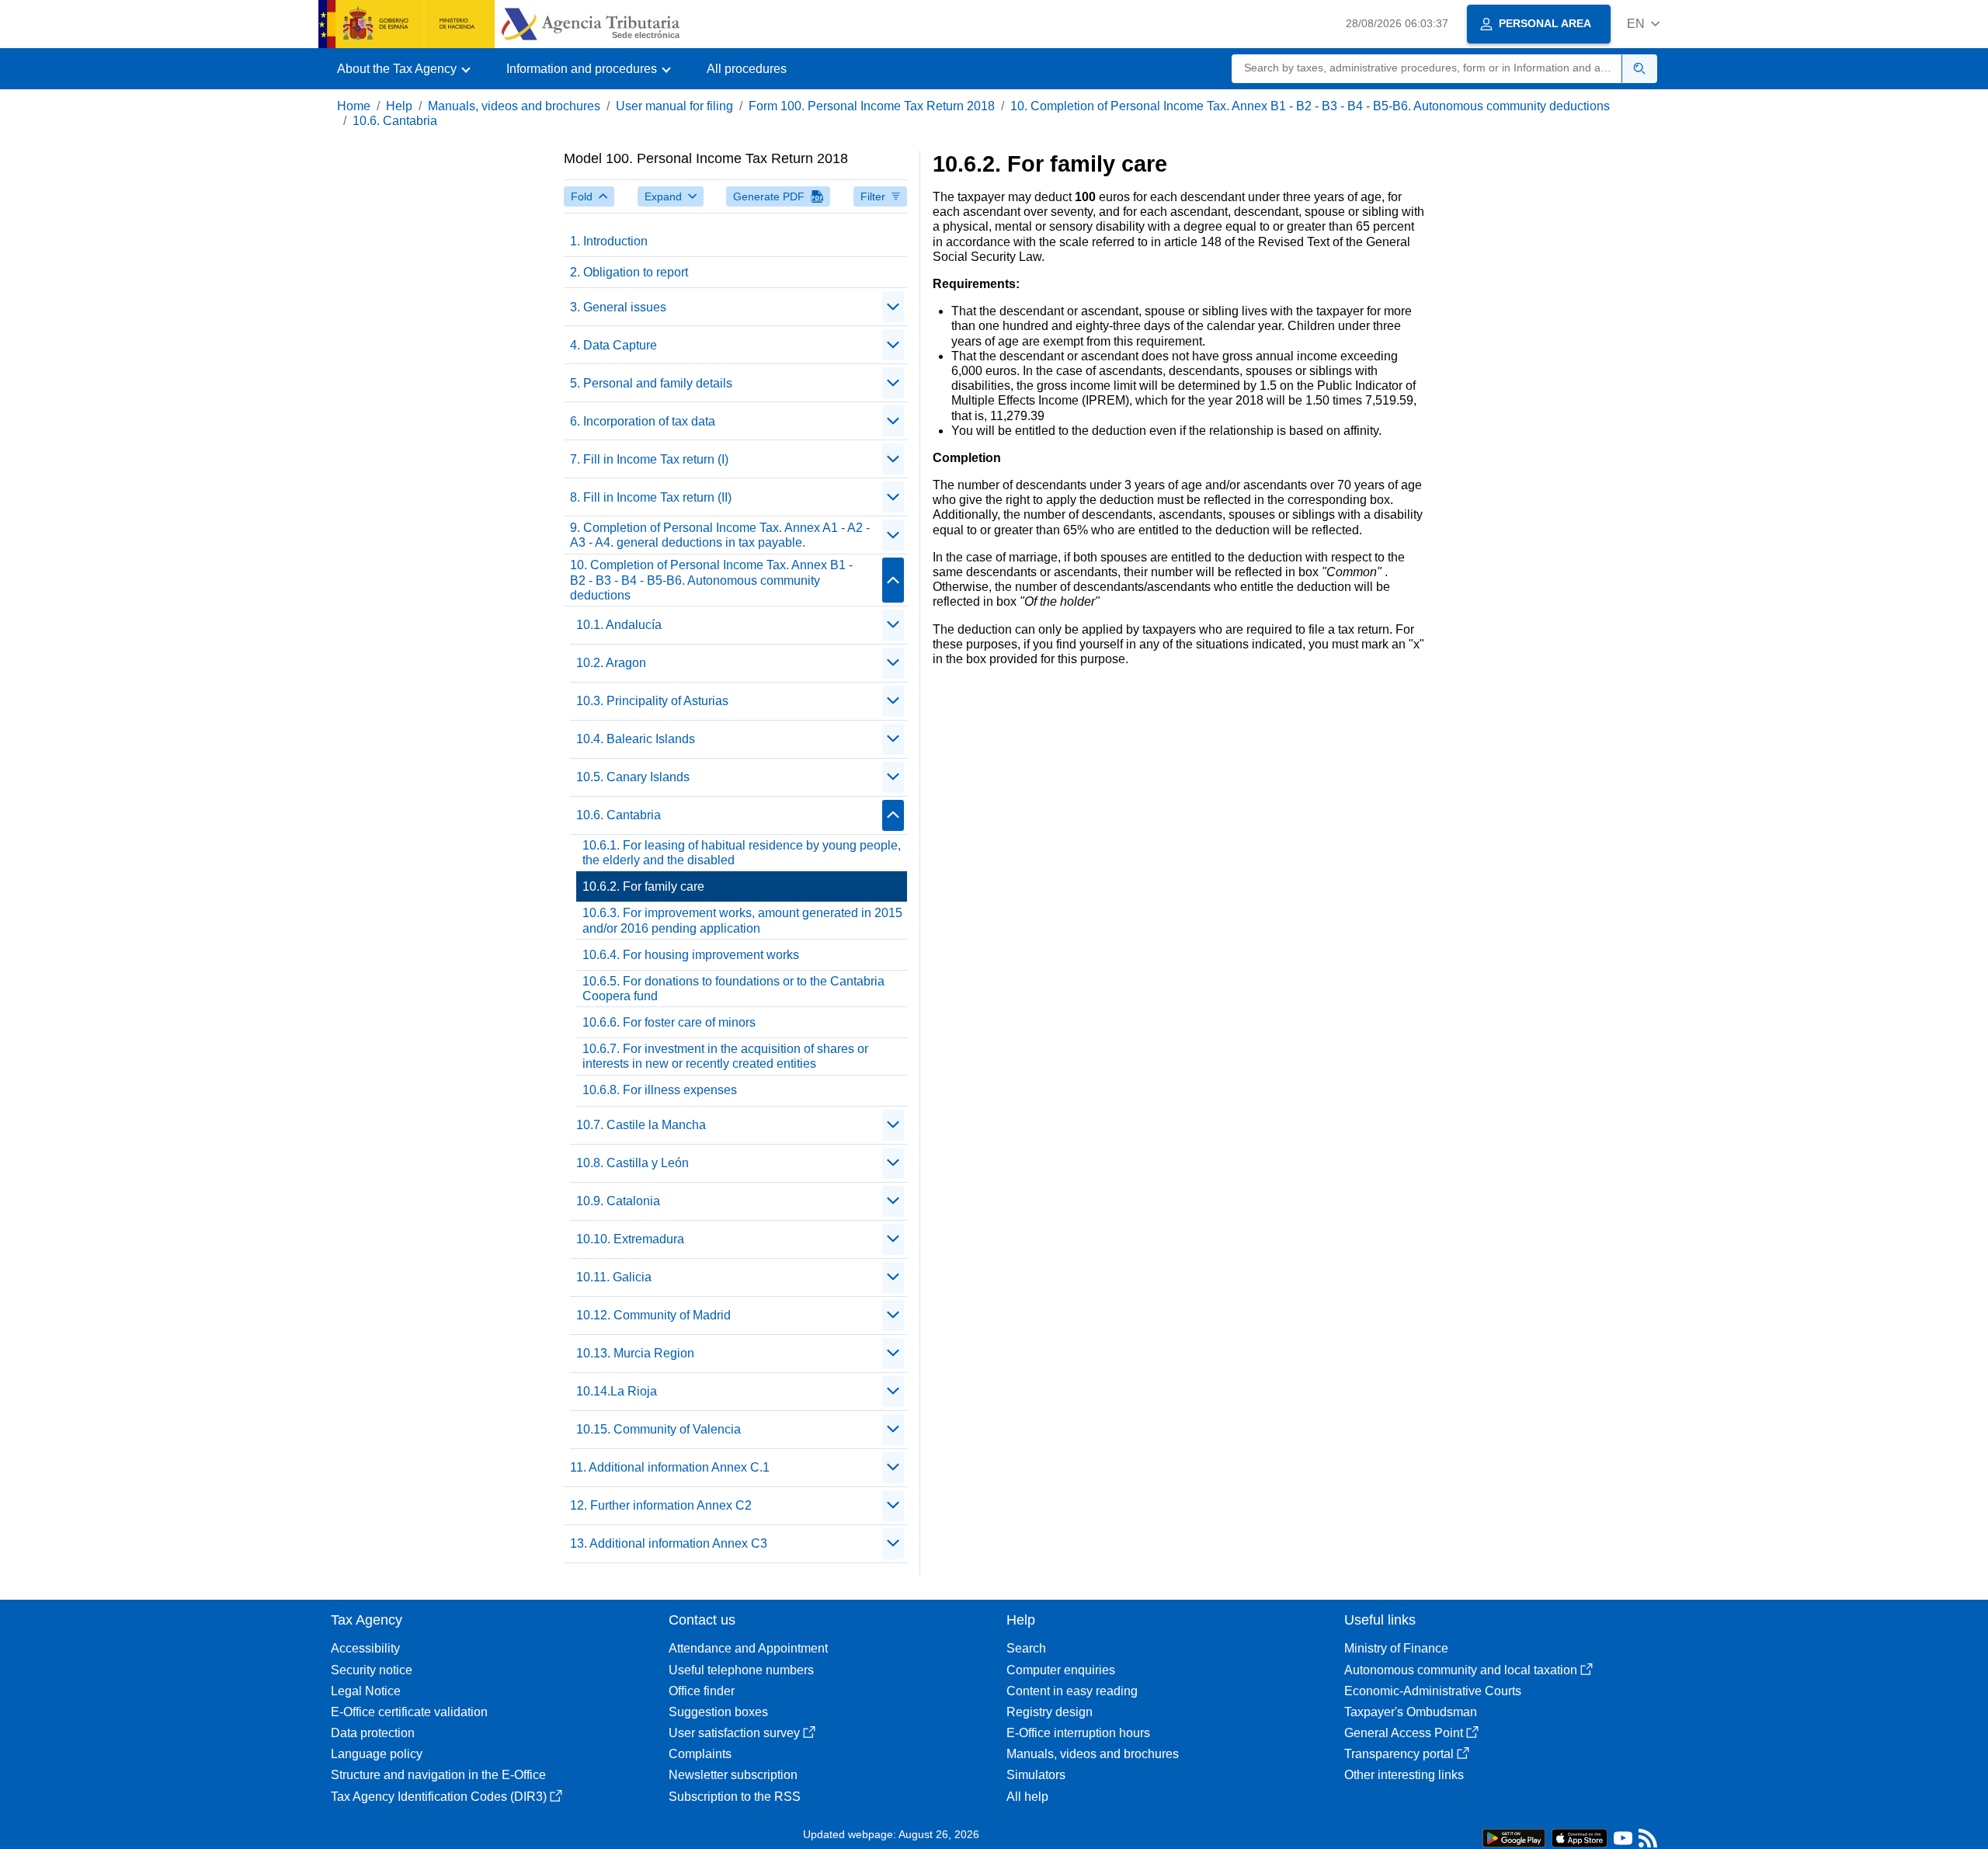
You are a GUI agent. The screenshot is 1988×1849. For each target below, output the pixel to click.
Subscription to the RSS (735, 1797)
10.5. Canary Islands (633, 777)
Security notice (372, 1670)
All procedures (747, 69)
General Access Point (1404, 1733)
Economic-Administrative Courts (1433, 1691)
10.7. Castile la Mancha (641, 1125)
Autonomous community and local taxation (1461, 1670)
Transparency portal (1399, 1754)
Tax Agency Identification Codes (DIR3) (439, 1797)
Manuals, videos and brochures (514, 106)
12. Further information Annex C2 (661, 1505)
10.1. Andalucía (619, 625)
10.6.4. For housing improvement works (691, 955)
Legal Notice (366, 1691)
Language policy (377, 1754)
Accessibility (365, 1648)
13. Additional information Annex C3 (669, 1543)
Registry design (1050, 1712)
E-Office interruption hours (1078, 1733)
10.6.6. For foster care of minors (669, 1022)
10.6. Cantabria (395, 121)
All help (1027, 1797)
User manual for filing (674, 106)
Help (399, 106)
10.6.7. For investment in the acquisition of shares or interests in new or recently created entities (725, 1056)
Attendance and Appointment (748, 1648)
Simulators (1036, 1775)
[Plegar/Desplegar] (893, 307)
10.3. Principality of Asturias (652, 701)
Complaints (700, 1754)
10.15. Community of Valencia (659, 1429)
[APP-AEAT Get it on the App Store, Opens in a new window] (1580, 1837)
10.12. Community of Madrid (653, 1315)
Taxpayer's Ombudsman (1411, 1712)
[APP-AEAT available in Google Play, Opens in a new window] (1514, 1837)
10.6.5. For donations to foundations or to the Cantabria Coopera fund (733, 989)
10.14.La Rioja (617, 1391)
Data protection (373, 1733)
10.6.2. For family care (643, 886)
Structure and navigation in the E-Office (438, 1775)
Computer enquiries (1061, 1670)
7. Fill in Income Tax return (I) (649, 459)
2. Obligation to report (629, 272)
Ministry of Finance (1396, 1648)
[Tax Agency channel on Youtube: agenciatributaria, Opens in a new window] (1623, 1842)
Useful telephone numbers (741, 1670)
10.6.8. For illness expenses (660, 1090)
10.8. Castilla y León (633, 1163)
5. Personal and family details (651, 383)
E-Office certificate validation (409, 1712)
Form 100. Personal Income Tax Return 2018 (872, 106)
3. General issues (618, 307)
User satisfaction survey (734, 1733)
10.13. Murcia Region (635, 1353)
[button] (1643, 24)
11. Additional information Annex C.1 (670, 1467)
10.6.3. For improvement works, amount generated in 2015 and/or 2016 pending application (742, 920)
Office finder (702, 1691)
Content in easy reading (1072, 1691)
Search (1026, 1648)
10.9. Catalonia (618, 1201)
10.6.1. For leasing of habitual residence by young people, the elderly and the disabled (742, 853)
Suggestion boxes (718, 1712)
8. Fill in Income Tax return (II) (651, 497)
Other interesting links (1404, 1775)
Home (354, 106)
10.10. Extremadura (630, 1239)
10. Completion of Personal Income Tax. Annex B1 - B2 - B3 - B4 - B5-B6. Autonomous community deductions (1310, 106)
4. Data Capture (613, 345)
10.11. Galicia (614, 1277)
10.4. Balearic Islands (636, 739)
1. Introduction (609, 241)
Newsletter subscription (733, 1775)
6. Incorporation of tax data (643, 421)
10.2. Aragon (611, 663)
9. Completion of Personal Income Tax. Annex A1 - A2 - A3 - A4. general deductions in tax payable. (720, 535)
